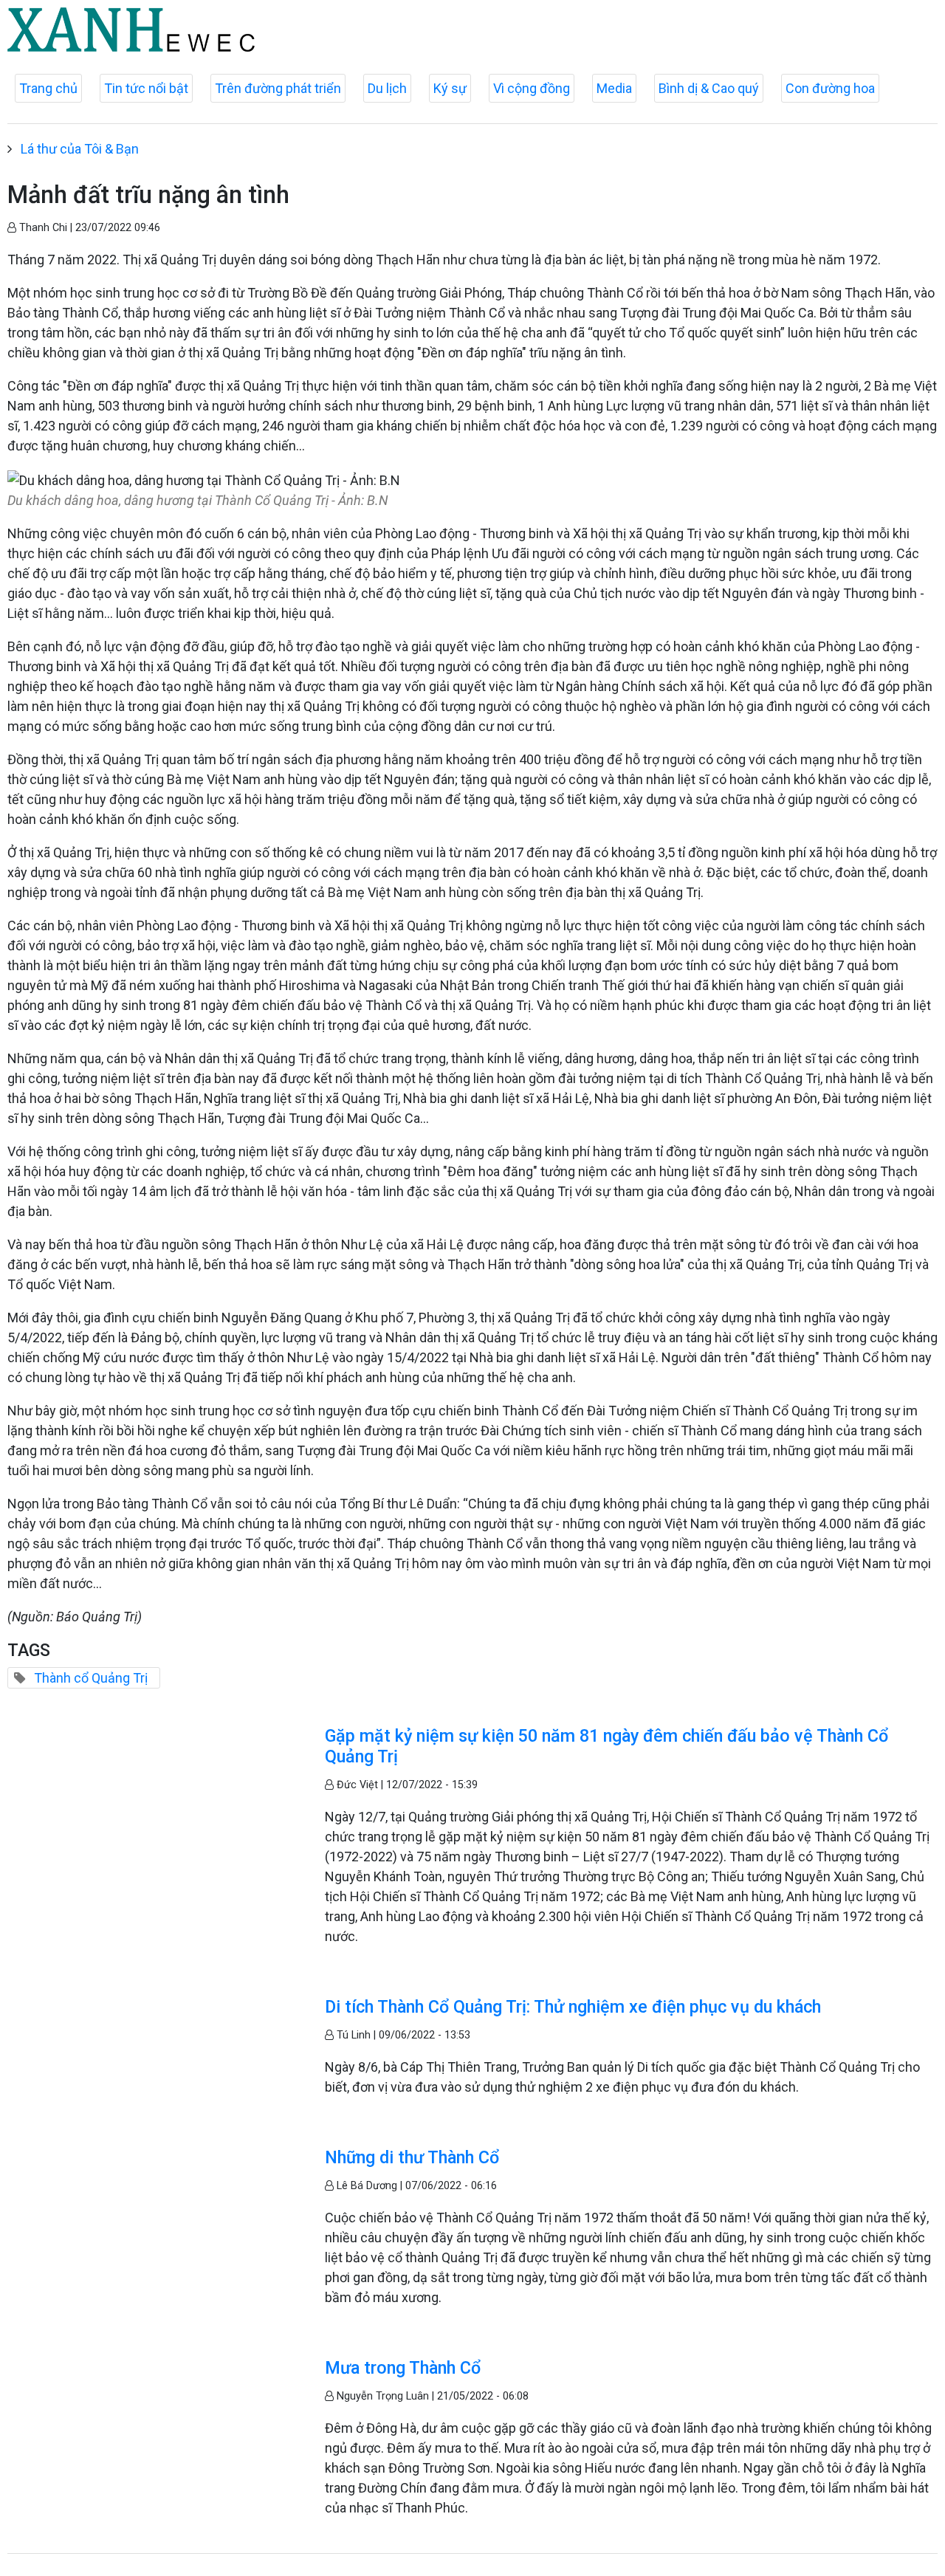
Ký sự (450, 88)
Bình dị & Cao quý (709, 88)
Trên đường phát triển (278, 88)
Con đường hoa (830, 88)
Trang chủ (48, 88)
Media (614, 88)
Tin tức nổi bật (146, 88)
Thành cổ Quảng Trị (91, 1678)
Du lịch (387, 88)
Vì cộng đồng (532, 88)
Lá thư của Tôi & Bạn (80, 149)
